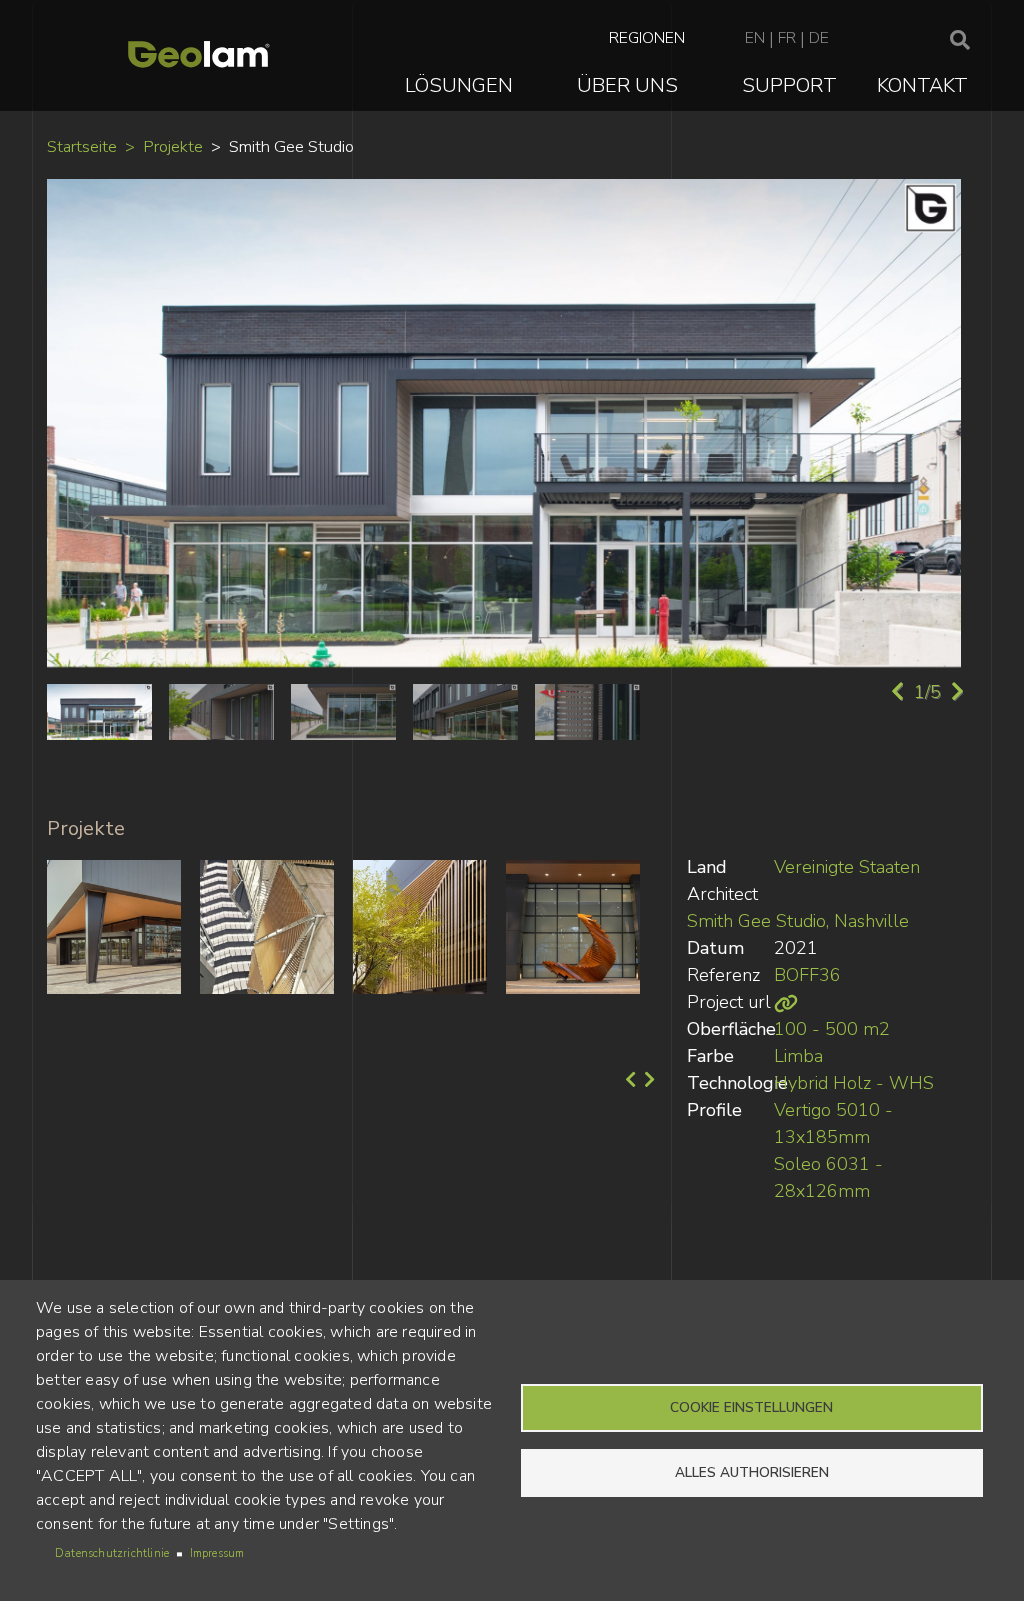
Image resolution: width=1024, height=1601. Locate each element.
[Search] (960, 41)
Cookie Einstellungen (751, 1407)
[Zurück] (628, 1080)
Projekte (173, 146)
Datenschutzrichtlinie (112, 1553)
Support (789, 85)
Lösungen (459, 85)
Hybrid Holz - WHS (854, 1083)
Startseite (82, 146)
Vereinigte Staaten (847, 867)
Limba (798, 1056)
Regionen (647, 38)
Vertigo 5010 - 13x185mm (833, 1123)
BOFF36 (807, 975)
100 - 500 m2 (832, 1029)
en (755, 38)
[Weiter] (647, 1080)
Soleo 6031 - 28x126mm (828, 1177)
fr (787, 38)
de (819, 38)
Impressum (217, 1553)
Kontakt (922, 85)
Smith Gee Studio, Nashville (798, 921)
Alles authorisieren (752, 1472)
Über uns (627, 85)
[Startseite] (199, 55)
